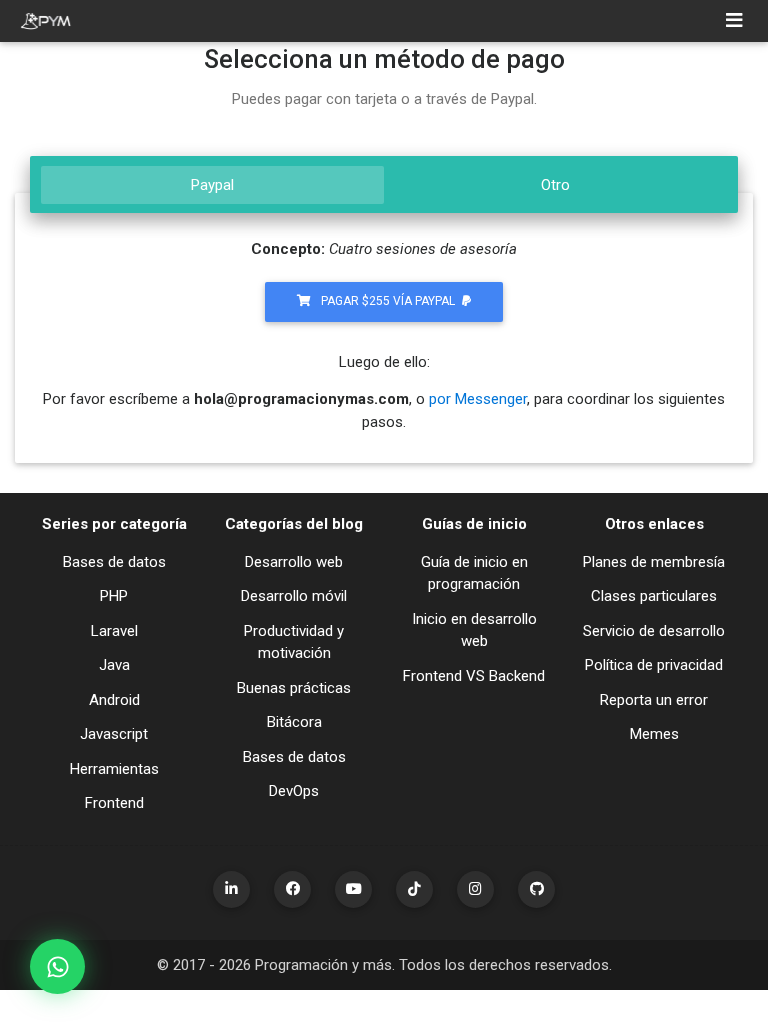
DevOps (294, 791)
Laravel (114, 631)
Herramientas (114, 769)
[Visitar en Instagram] (475, 889)
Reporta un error (654, 700)
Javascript (114, 734)
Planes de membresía (654, 562)
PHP (114, 596)
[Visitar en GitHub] (536, 889)
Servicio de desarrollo (654, 631)
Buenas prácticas (294, 688)
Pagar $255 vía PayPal (388, 301)
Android (114, 700)
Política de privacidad (654, 665)
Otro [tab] (555, 185)
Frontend (114, 803)
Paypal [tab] (212, 185)
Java (114, 665)
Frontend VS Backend (474, 676)
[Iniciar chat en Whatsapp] (57, 966)
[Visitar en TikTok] (414, 889)
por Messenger (478, 399)
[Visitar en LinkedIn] (231, 889)
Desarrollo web (294, 562)
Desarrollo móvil (294, 596)
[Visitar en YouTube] (353, 889)
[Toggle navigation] (734, 21)
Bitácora (294, 722)
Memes (654, 734)
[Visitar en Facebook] (292, 889)
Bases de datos (114, 562)
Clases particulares (654, 596)
